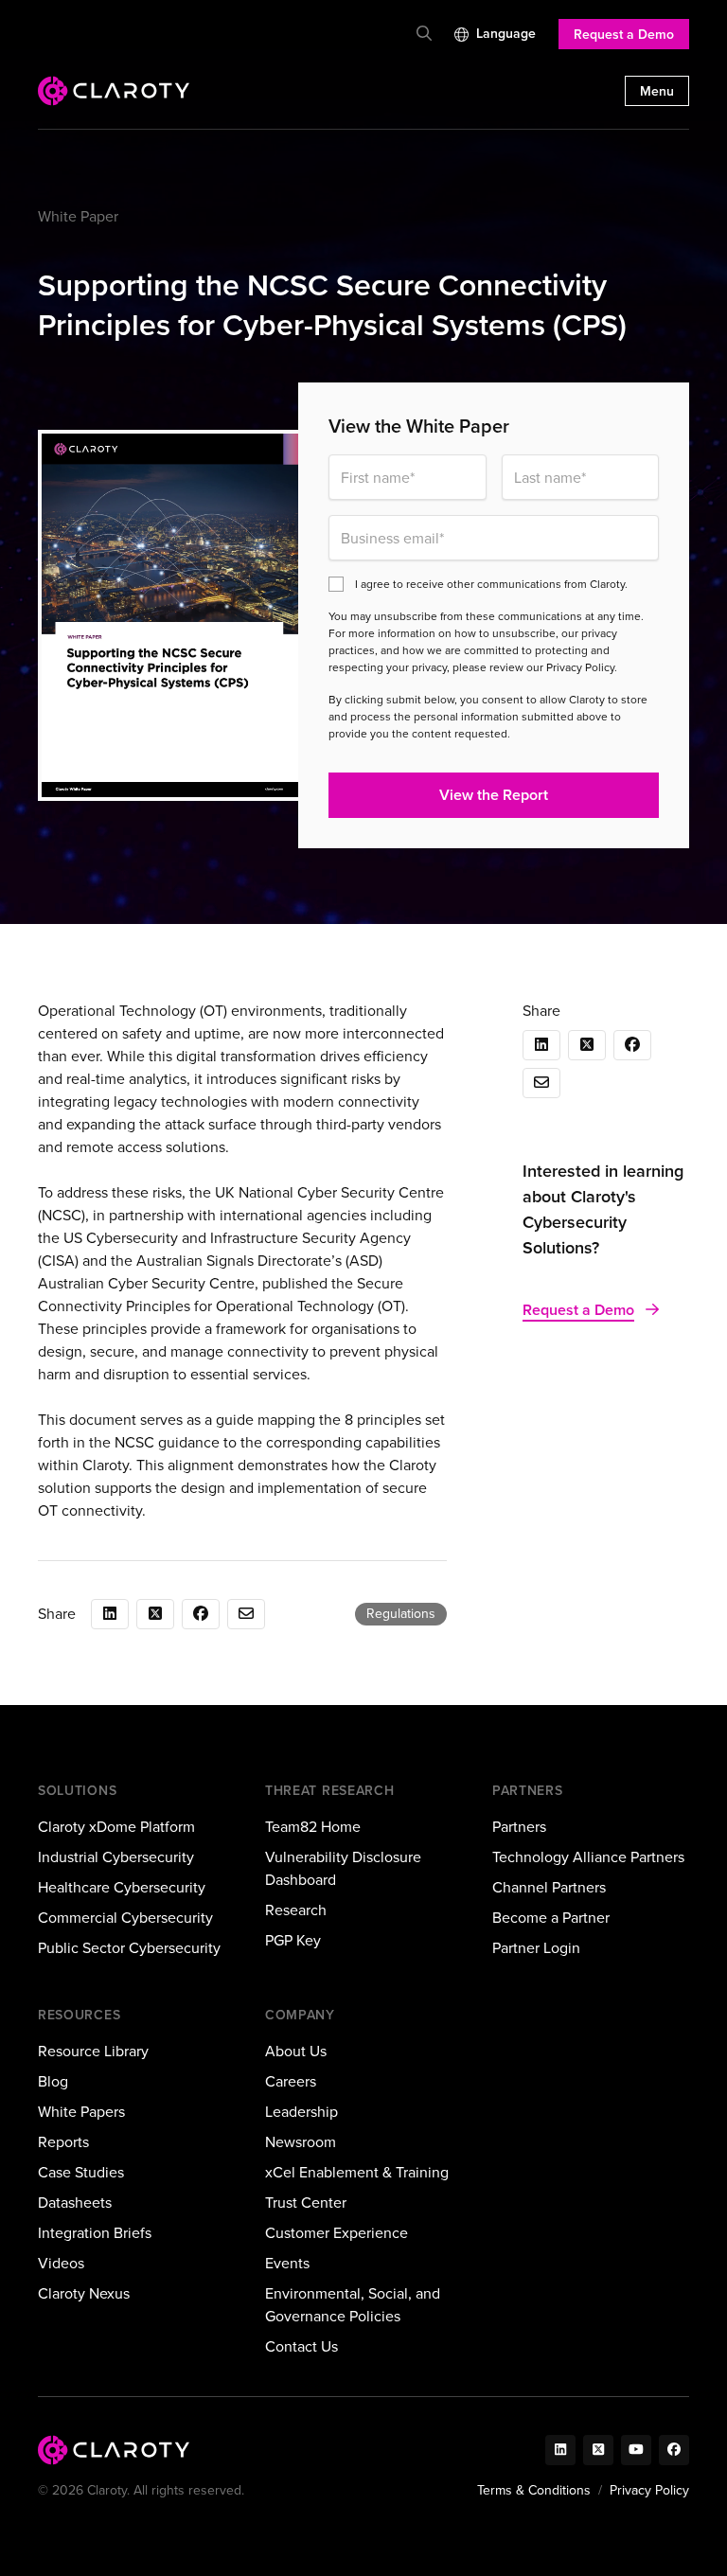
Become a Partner (551, 1918)
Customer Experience (337, 2233)
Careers (291, 2081)
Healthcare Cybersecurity (122, 1887)
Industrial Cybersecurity (116, 1857)
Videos (61, 2263)
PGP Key (293, 1940)
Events (287, 2263)
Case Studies (81, 2172)
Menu (657, 91)
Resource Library (93, 2051)
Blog (53, 2081)
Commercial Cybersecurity (125, 1918)
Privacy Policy (649, 2490)
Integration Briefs (95, 2233)
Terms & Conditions (534, 2490)
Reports (63, 2142)
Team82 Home (313, 1827)
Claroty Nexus (84, 2293)
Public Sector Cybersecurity (129, 1948)
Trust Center (306, 2203)
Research (296, 1910)
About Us (296, 2051)
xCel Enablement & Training (357, 2172)
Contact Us (301, 2346)
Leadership (301, 2112)
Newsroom (301, 2142)
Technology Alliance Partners (588, 1857)
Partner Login (536, 1948)
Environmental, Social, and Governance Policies (353, 2305)
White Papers (81, 2112)
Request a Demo (624, 35)
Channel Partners (549, 1887)
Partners (519, 1827)
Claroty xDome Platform (116, 1827)
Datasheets (75, 2203)
